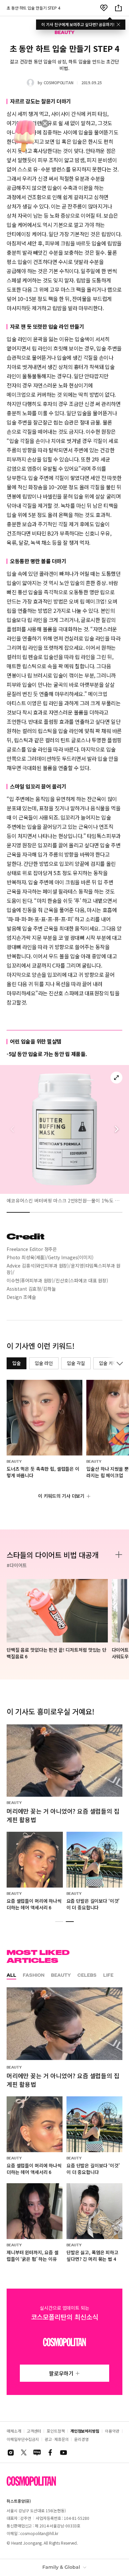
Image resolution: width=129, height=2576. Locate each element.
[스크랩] (104, 8)
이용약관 (112, 2431)
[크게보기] (116, 1078)
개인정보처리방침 (85, 2431)
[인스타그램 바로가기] (11, 2452)
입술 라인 (44, 1363)
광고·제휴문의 (57, 2439)
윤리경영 (81, 2439)
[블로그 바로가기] (37, 2452)
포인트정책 (56, 2431)
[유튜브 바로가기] (64, 2452)
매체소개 (14, 2431)
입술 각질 (76, 1363)
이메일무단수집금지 (23, 2439)
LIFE (108, 1975)
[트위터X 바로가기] (24, 2452)
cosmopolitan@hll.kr (39, 2533)
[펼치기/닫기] (118, 1363)
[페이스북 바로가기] (50, 2452)
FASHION (34, 1975)
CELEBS (87, 1975)
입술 (17, 1363)
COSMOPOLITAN (59, 82)
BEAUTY (61, 1975)
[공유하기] (118, 8)
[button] (116, 1129)
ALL (11, 1975)
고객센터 (34, 2431)
